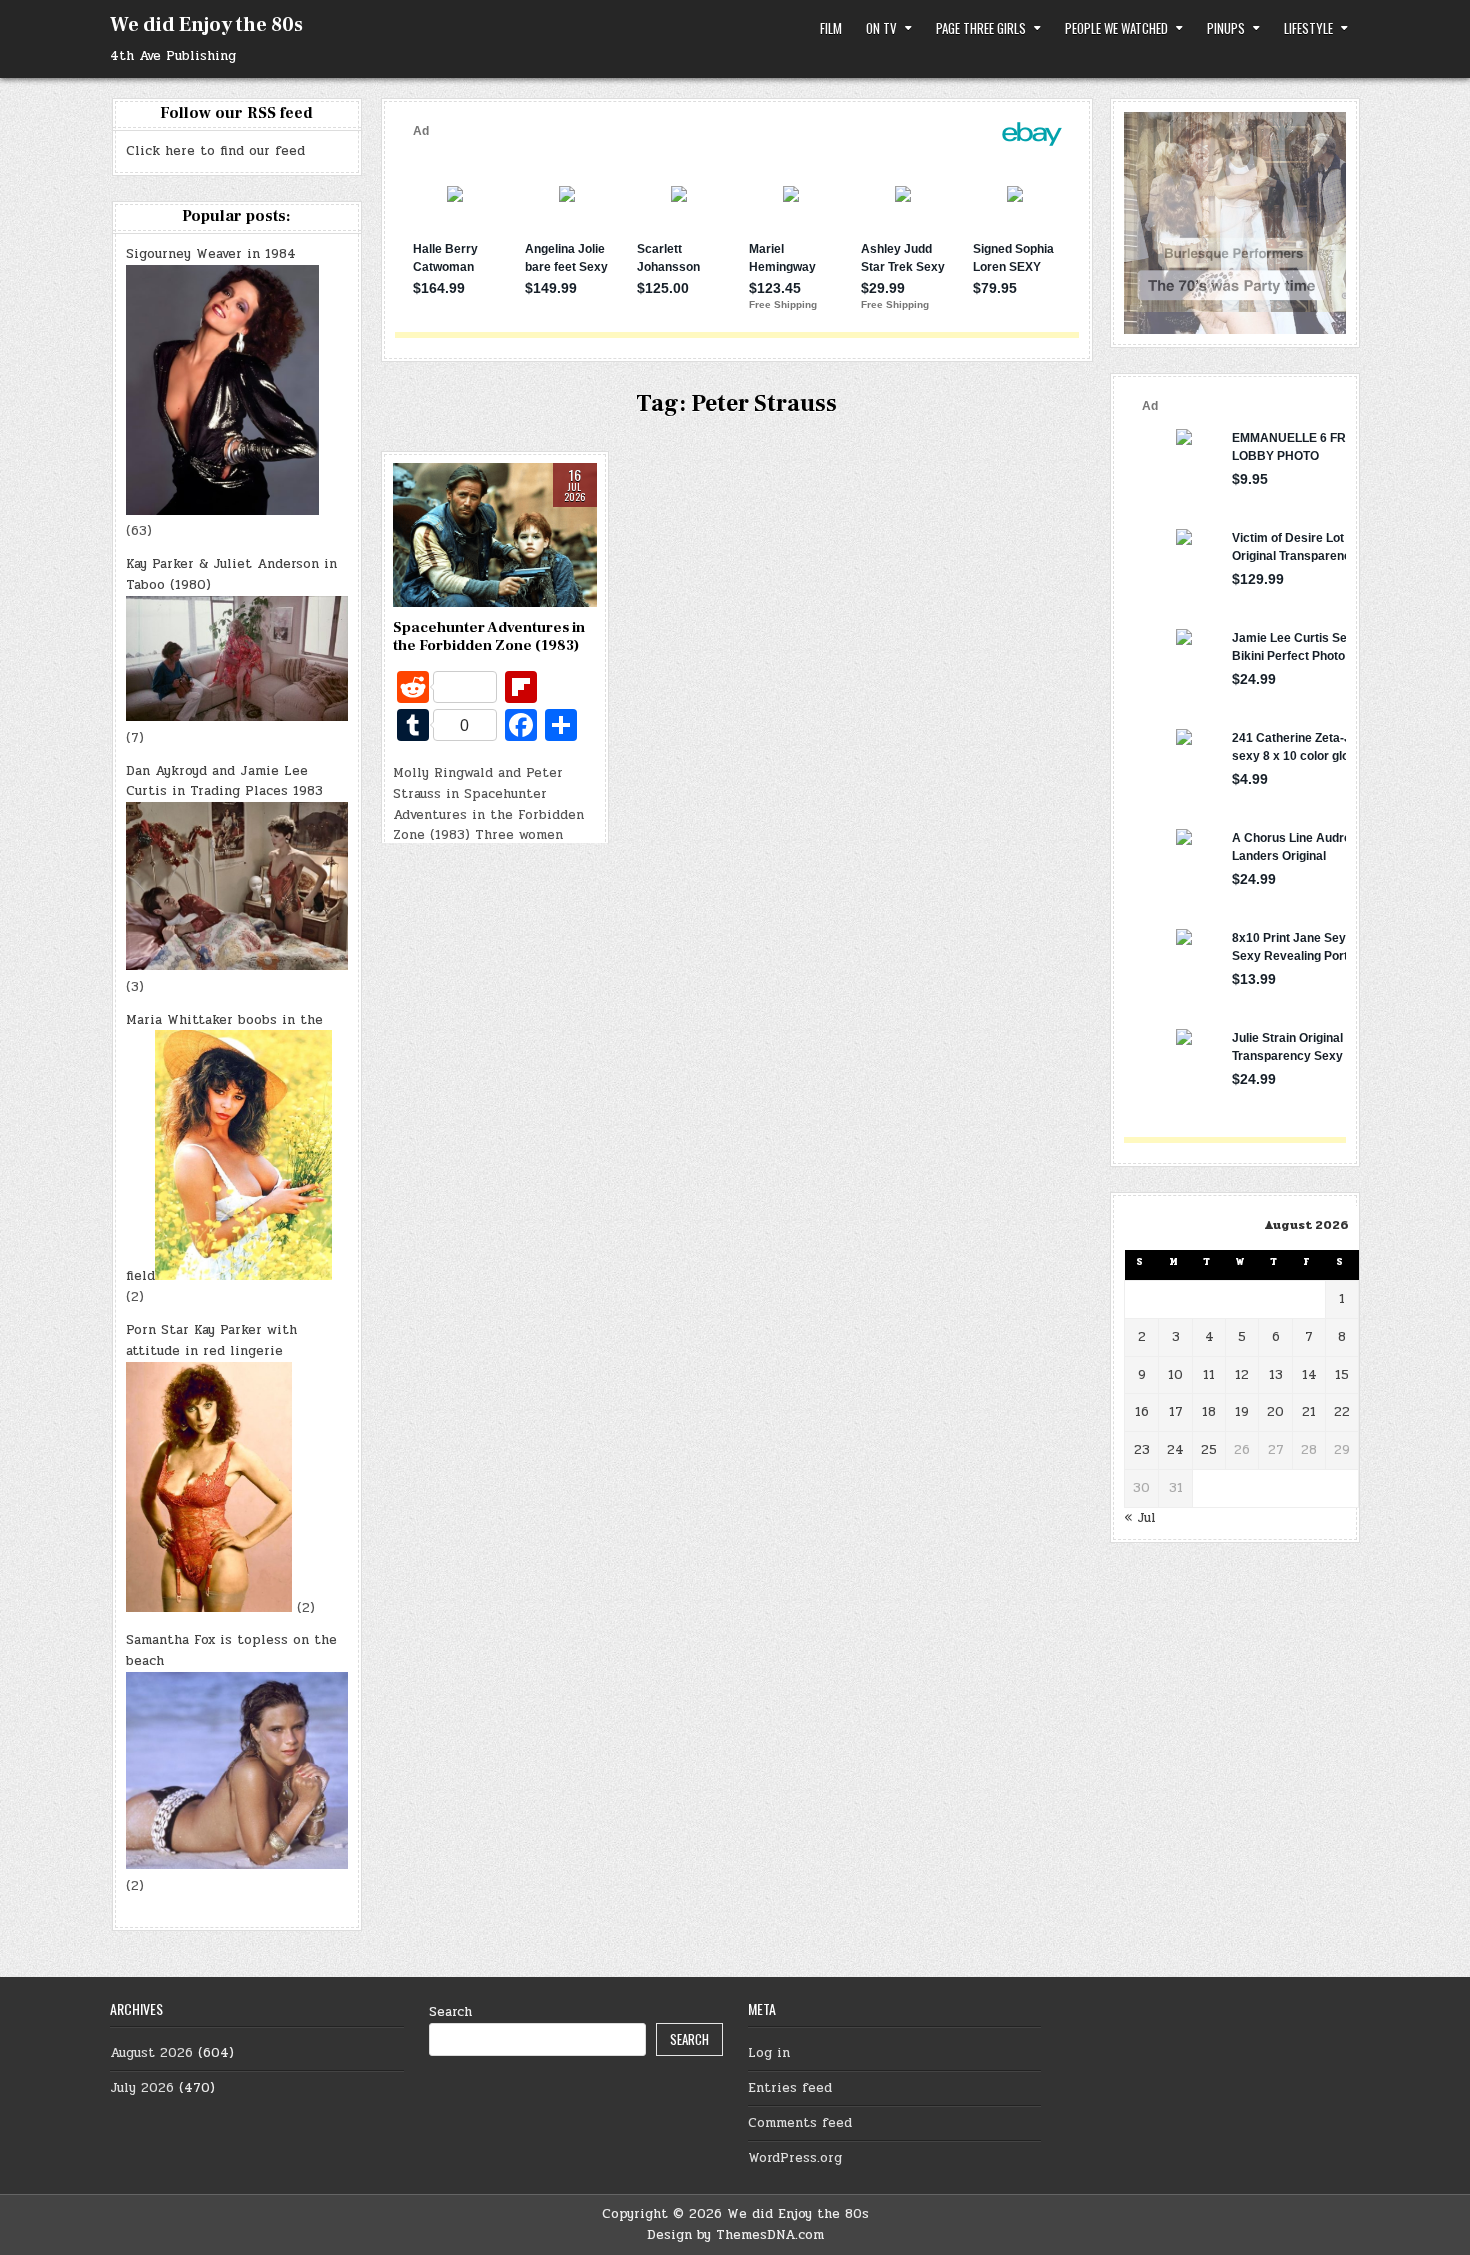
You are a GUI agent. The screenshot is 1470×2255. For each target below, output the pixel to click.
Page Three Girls (981, 28)
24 (1175, 1450)
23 (1142, 1450)
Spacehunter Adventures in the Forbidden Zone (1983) (489, 636)
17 (1176, 1412)
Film (831, 28)
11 (1209, 1375)
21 (1309, 1412)
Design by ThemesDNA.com (735, 2235)
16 (1142, 1412)
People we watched (1116, 28)
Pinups (1226, 28)
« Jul (1140, 1518)
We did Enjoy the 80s (206, 25)
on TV (881, 28)
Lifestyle (1308, 28)
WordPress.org (795, 2158)
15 (1342, 1375)
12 (1242, 1375)
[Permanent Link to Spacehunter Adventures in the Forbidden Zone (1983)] (495, 535)
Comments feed (800, 2123)
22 (1342, 1412)
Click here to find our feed (215, 151)
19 (1242, 1412)
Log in (769, 2053)
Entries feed (790, 2088)
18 (1209, 1412)
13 (1276, 1375)
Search (450, 2012)
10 (1175, 1375)
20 (1275, 1412)
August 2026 (151, 2053)
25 (1209, 1450)
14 (1309, 1375)
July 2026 (142, 2088)
